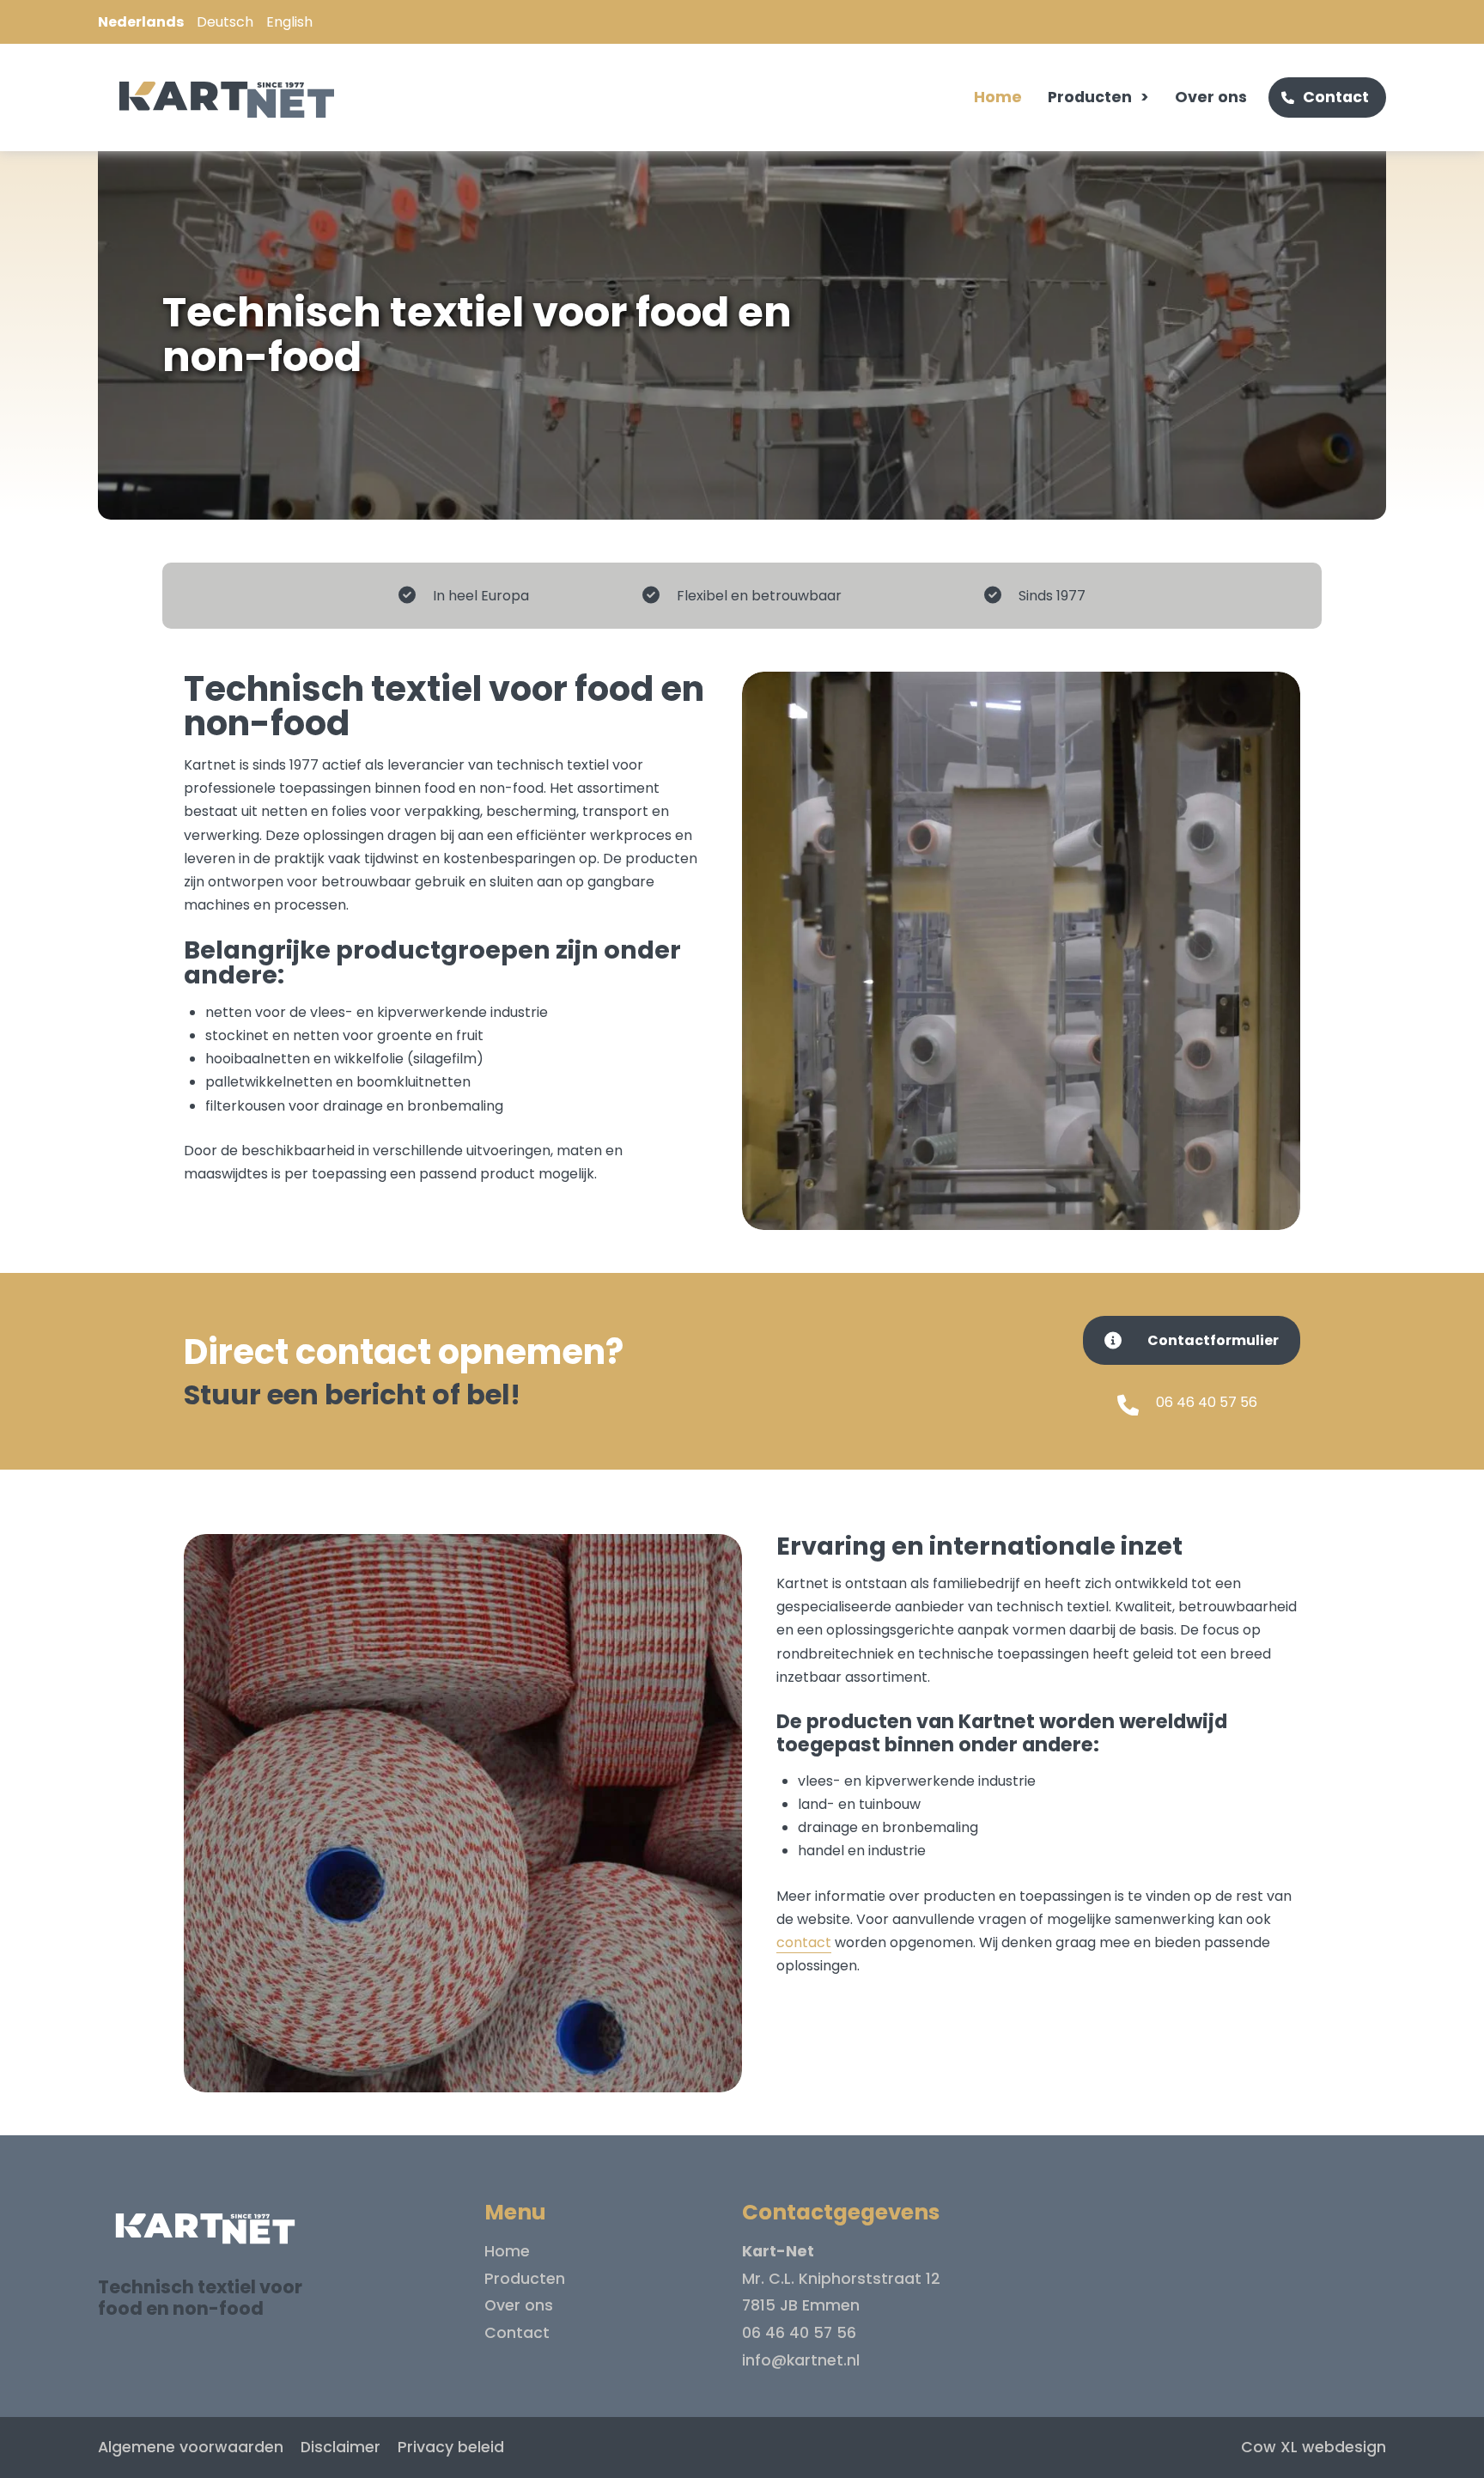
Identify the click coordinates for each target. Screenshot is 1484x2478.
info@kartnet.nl (801, 2360)
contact (804, 1942)
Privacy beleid (451, 2447)
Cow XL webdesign (1314, 2447)
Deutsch (225, 22)
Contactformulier (1213, 1340)
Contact (1336, 97)
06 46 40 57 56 (1207, 1402)
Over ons (1211, 97)
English (289, 22)
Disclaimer (341, 2447)
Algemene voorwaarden (191, 2447)
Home (998, 97)
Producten (1090, 97)
